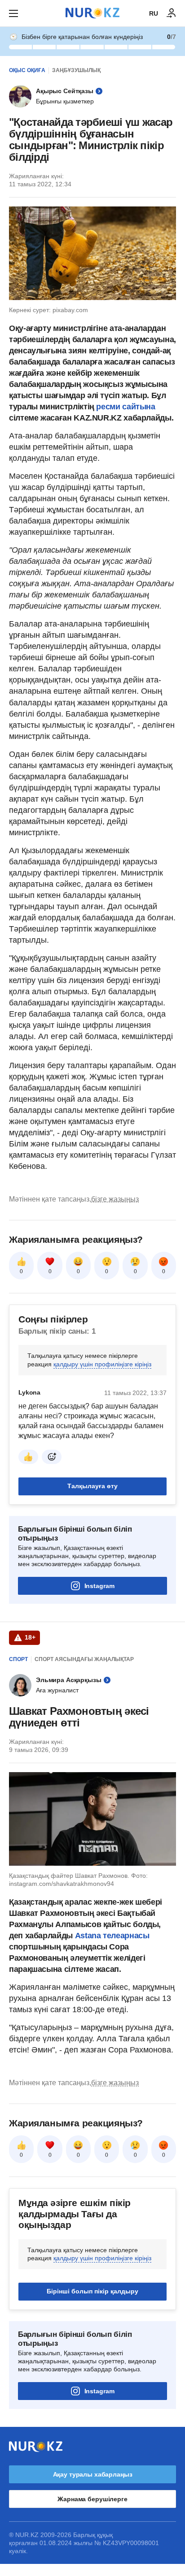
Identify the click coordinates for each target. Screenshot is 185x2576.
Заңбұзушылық (76, 70)
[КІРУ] (172, 13)
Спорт (18, 1659)
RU (154, 13)
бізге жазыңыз (115, 1199)
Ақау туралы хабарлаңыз (93, 2474)
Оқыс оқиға (27, 70)
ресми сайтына (126, 407)
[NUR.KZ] (92, 13)
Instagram (99, 1586)
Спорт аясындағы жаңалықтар (84, 1659)
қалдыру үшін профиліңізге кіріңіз (102, 1364)
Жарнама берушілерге (92, 2499)
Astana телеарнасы (112, 1936)
